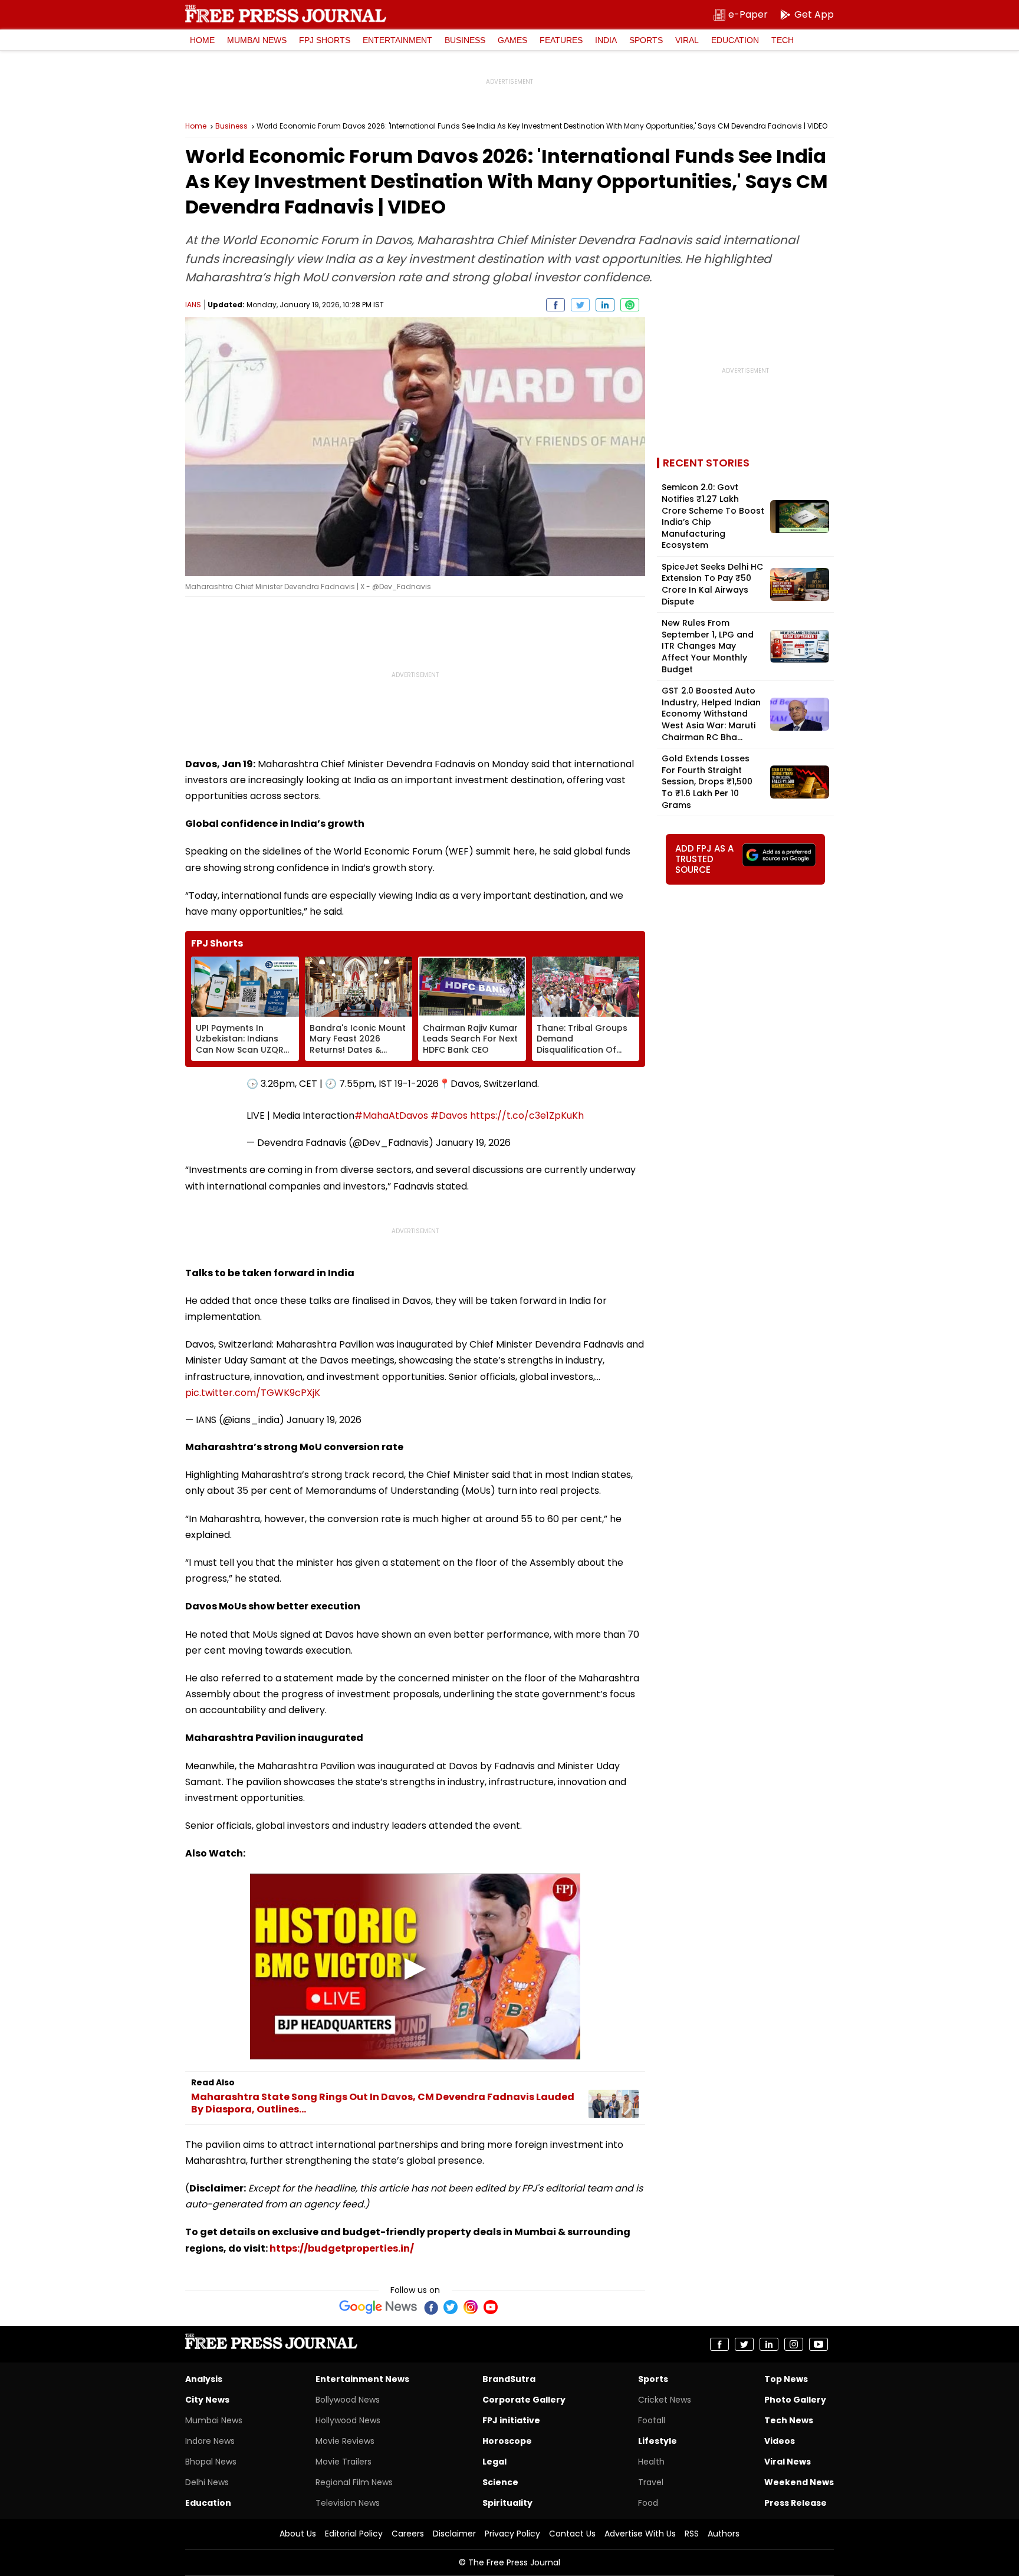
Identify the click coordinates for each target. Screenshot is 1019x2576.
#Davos (449, 1115)
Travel (651, 2482)
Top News (786, 2379)
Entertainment (397, 40)
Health (651, 2462)
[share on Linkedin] (605, 305)
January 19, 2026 (473, 1143)
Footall (652, 2420)
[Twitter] (451, 2307)
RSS (692, 2534)
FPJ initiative (511, 2420)
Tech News (789, 2420)
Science (500, 2482)
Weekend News (799, 2482)
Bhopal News (211, 2462)
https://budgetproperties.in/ (342, 2248)
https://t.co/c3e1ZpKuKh (527, 1115)
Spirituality (507, 2503)
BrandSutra (509, 2379)
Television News (348, 2503)
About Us (298, 2534)
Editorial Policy (354, 2534)
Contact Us (572, 2534)
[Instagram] (471, 2307)
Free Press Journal (286, 14)
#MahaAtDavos (391, 1115)
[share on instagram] (794, 2344)
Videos (780, 2441)
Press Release (796, 2503)
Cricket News (665, 2400)
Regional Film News (354, 2482)
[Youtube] (491, 2307)
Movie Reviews (345, 2441)
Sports (646, 40)
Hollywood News (348, 2420)
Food (648, 2503)
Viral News (788, 2462)
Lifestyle (658, 2441)
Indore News (210, 2441)
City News (207, 2400)
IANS (193, 305)
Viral (687, 40)
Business (465, 40)
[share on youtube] (819, 2344)
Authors (724, 2534)
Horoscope (507, 2441)
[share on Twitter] (580, 305)
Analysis (204, 2379)
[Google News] (378, 2307)
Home (202, 40)
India (606, 40)
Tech (783, 40)
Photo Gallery (795, 2400)
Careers (408, 2534)
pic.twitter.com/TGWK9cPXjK (253, 1393)
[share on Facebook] (555, 305)
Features (561, 40)
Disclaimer (454, 2534)
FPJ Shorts (325, 40)
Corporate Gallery (524, 2400)
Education (735, 40)
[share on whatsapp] (630, 305)
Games (512, 40)
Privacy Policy (512, 2534)
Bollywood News (348, 2400)
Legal (494, 2462)
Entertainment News (362, 2379)
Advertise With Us (640, 2534)
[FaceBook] (430, 2307)
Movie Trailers (343, 2462)
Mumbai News (257, 40)
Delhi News (207, 2482)
